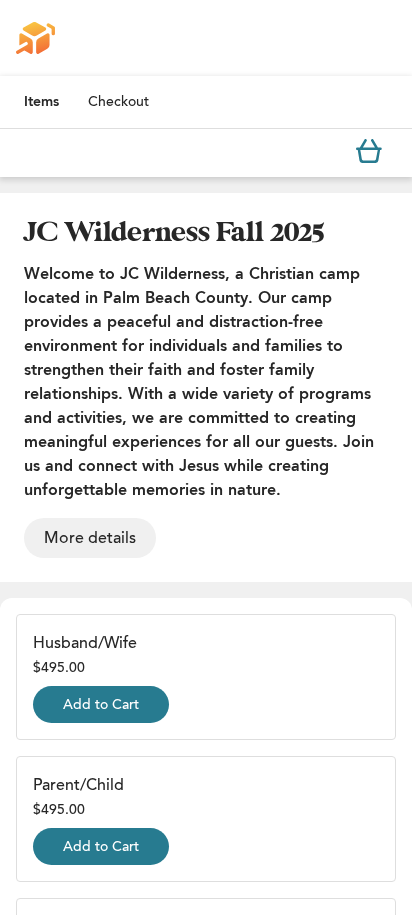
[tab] (41, 102)
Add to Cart (101, 704)
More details (90, 538)
